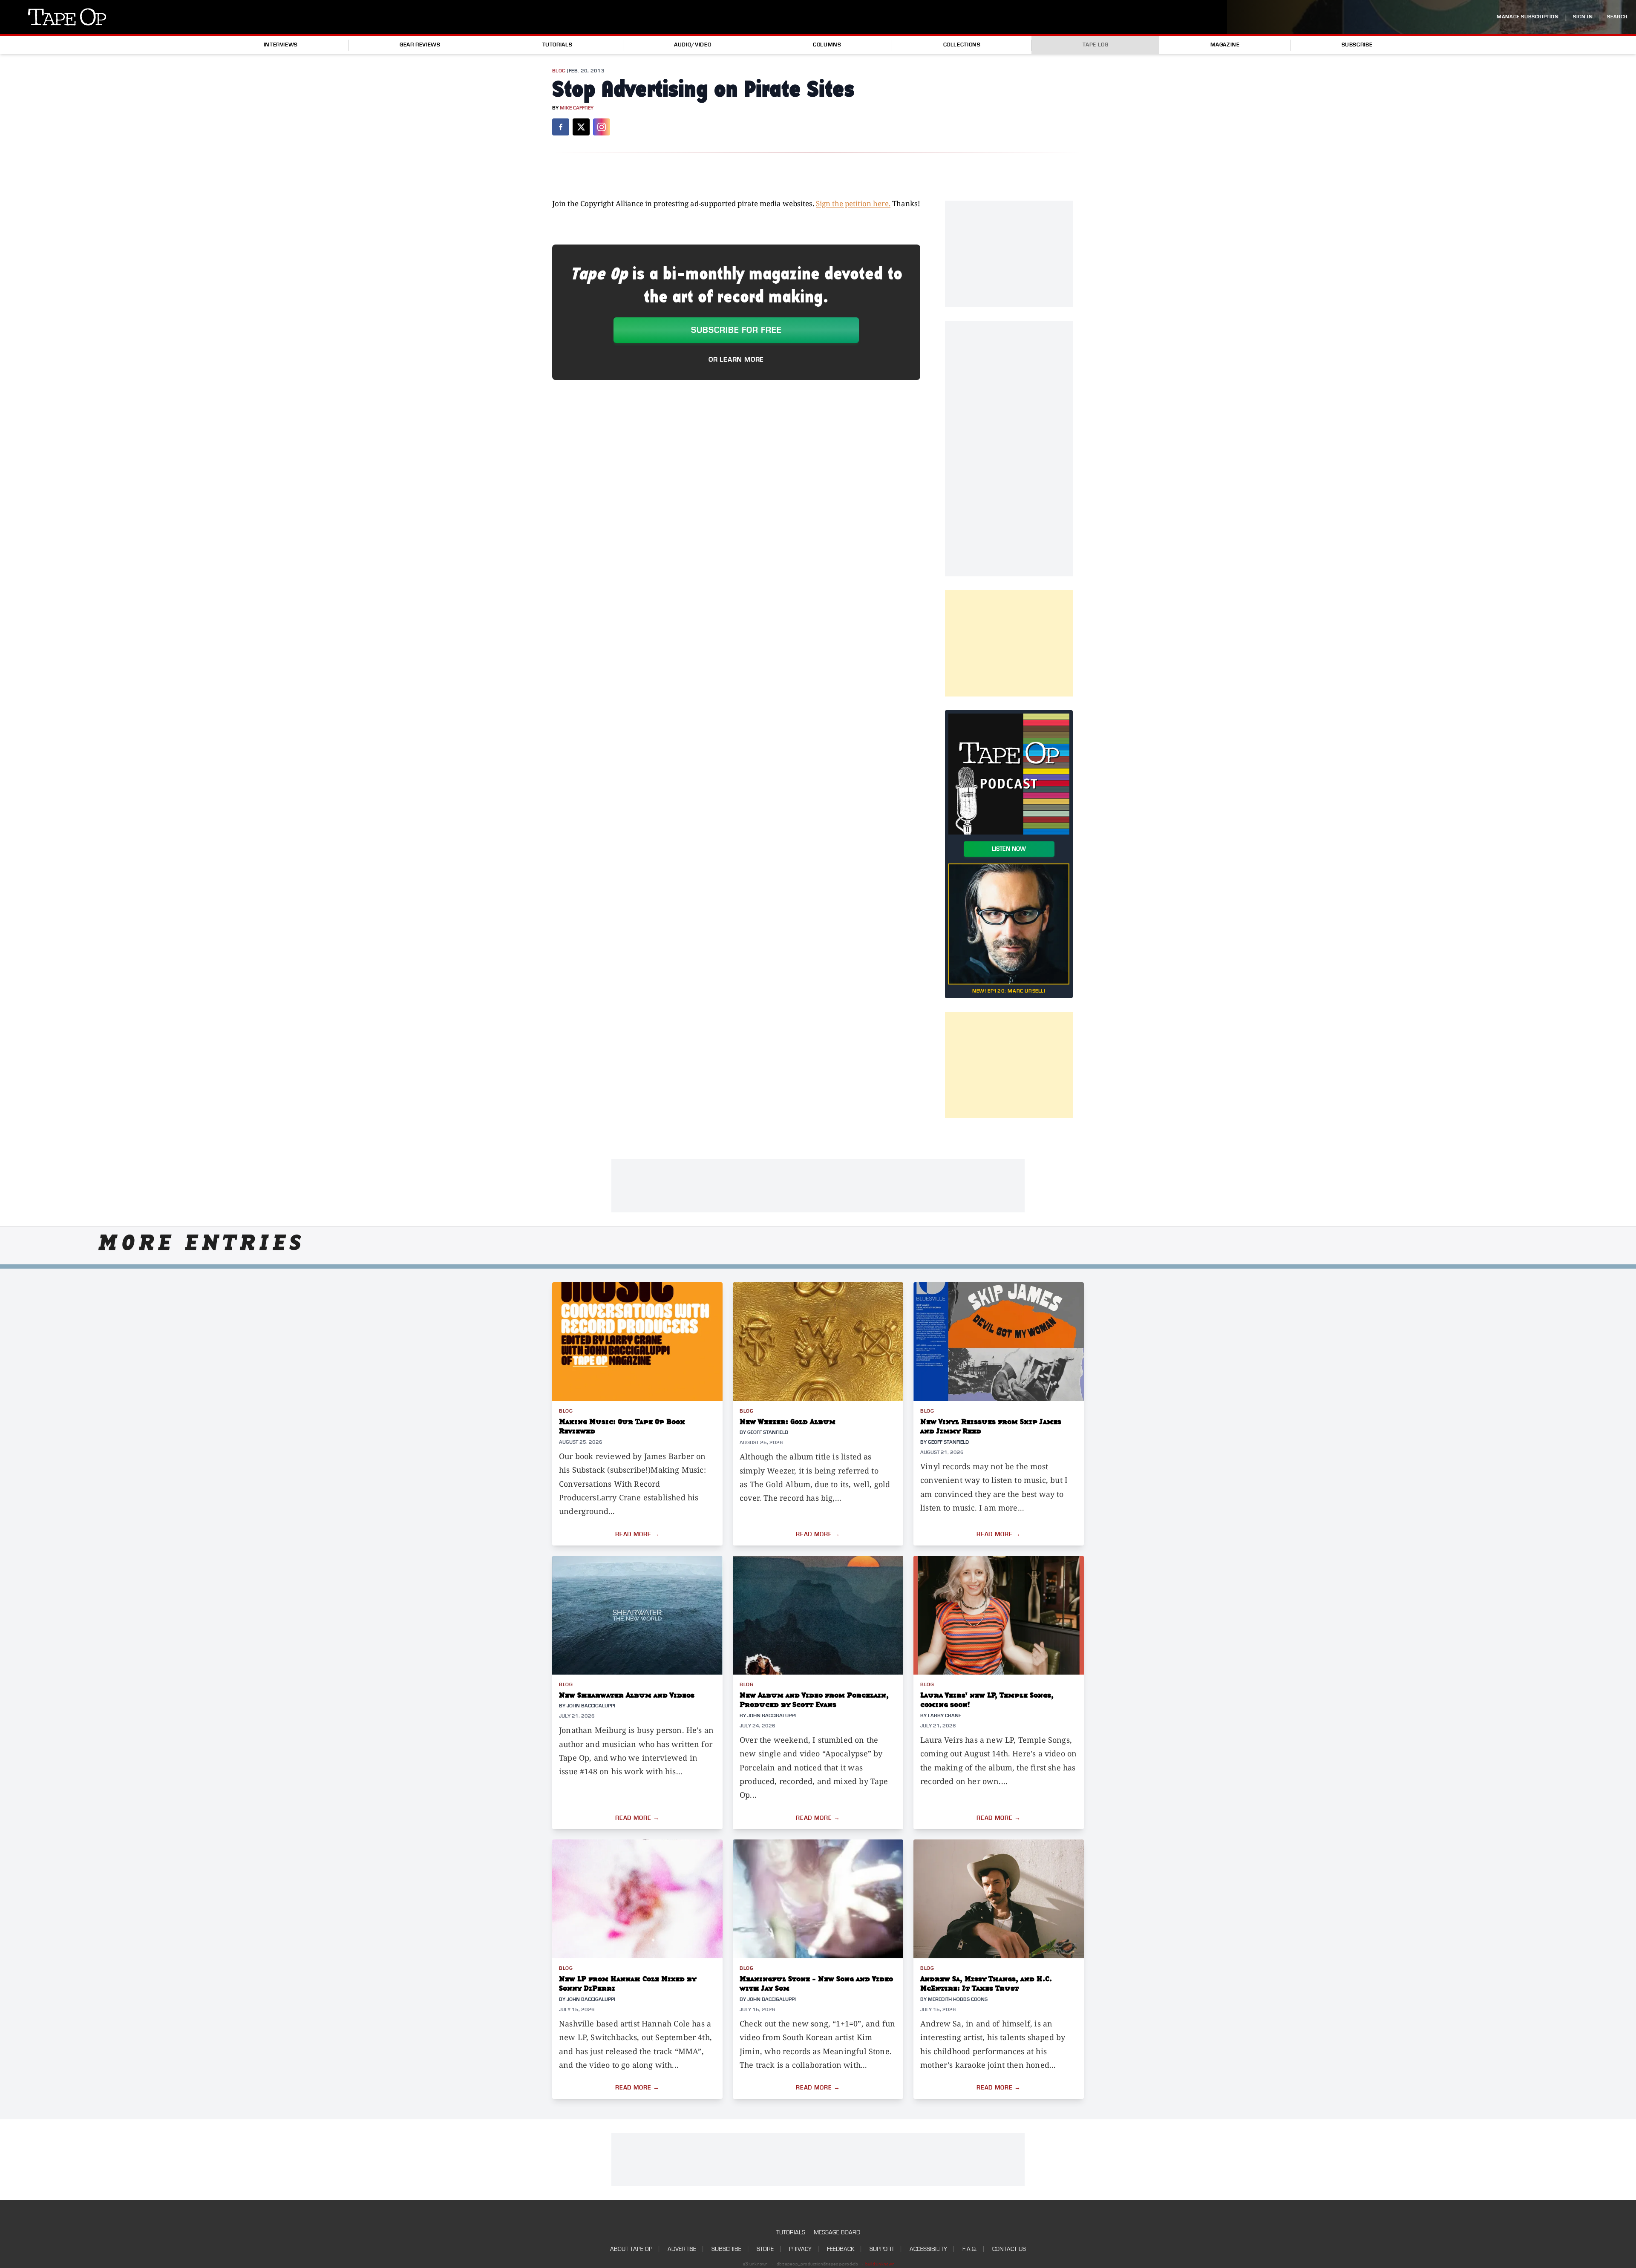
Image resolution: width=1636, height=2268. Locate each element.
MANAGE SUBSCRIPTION (1528, 17)
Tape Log (1096, 45)
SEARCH (1617, 17)
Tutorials (557, 45)
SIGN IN (1583, 17)
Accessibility (928, 2249)
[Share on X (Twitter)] (581, 127)
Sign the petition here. (853, 203)
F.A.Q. (970, 2249)
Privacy (800, 2249)
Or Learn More (736, 360)
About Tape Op (631, 2249)
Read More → (637, 1534)
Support (882, 2249)
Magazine (1225, 45)
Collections (962, 45)
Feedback (841, 2249)
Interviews (281, 45)
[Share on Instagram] (602, 127)
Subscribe (1357, 45)
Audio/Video (693, 45)
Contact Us (1009, 2249)
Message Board (837, 2232)
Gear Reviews (420, 45)
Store (765, 2249)
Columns (827, 45)
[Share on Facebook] (561, 127)
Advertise (682, 2249)
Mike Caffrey (577, 108)
